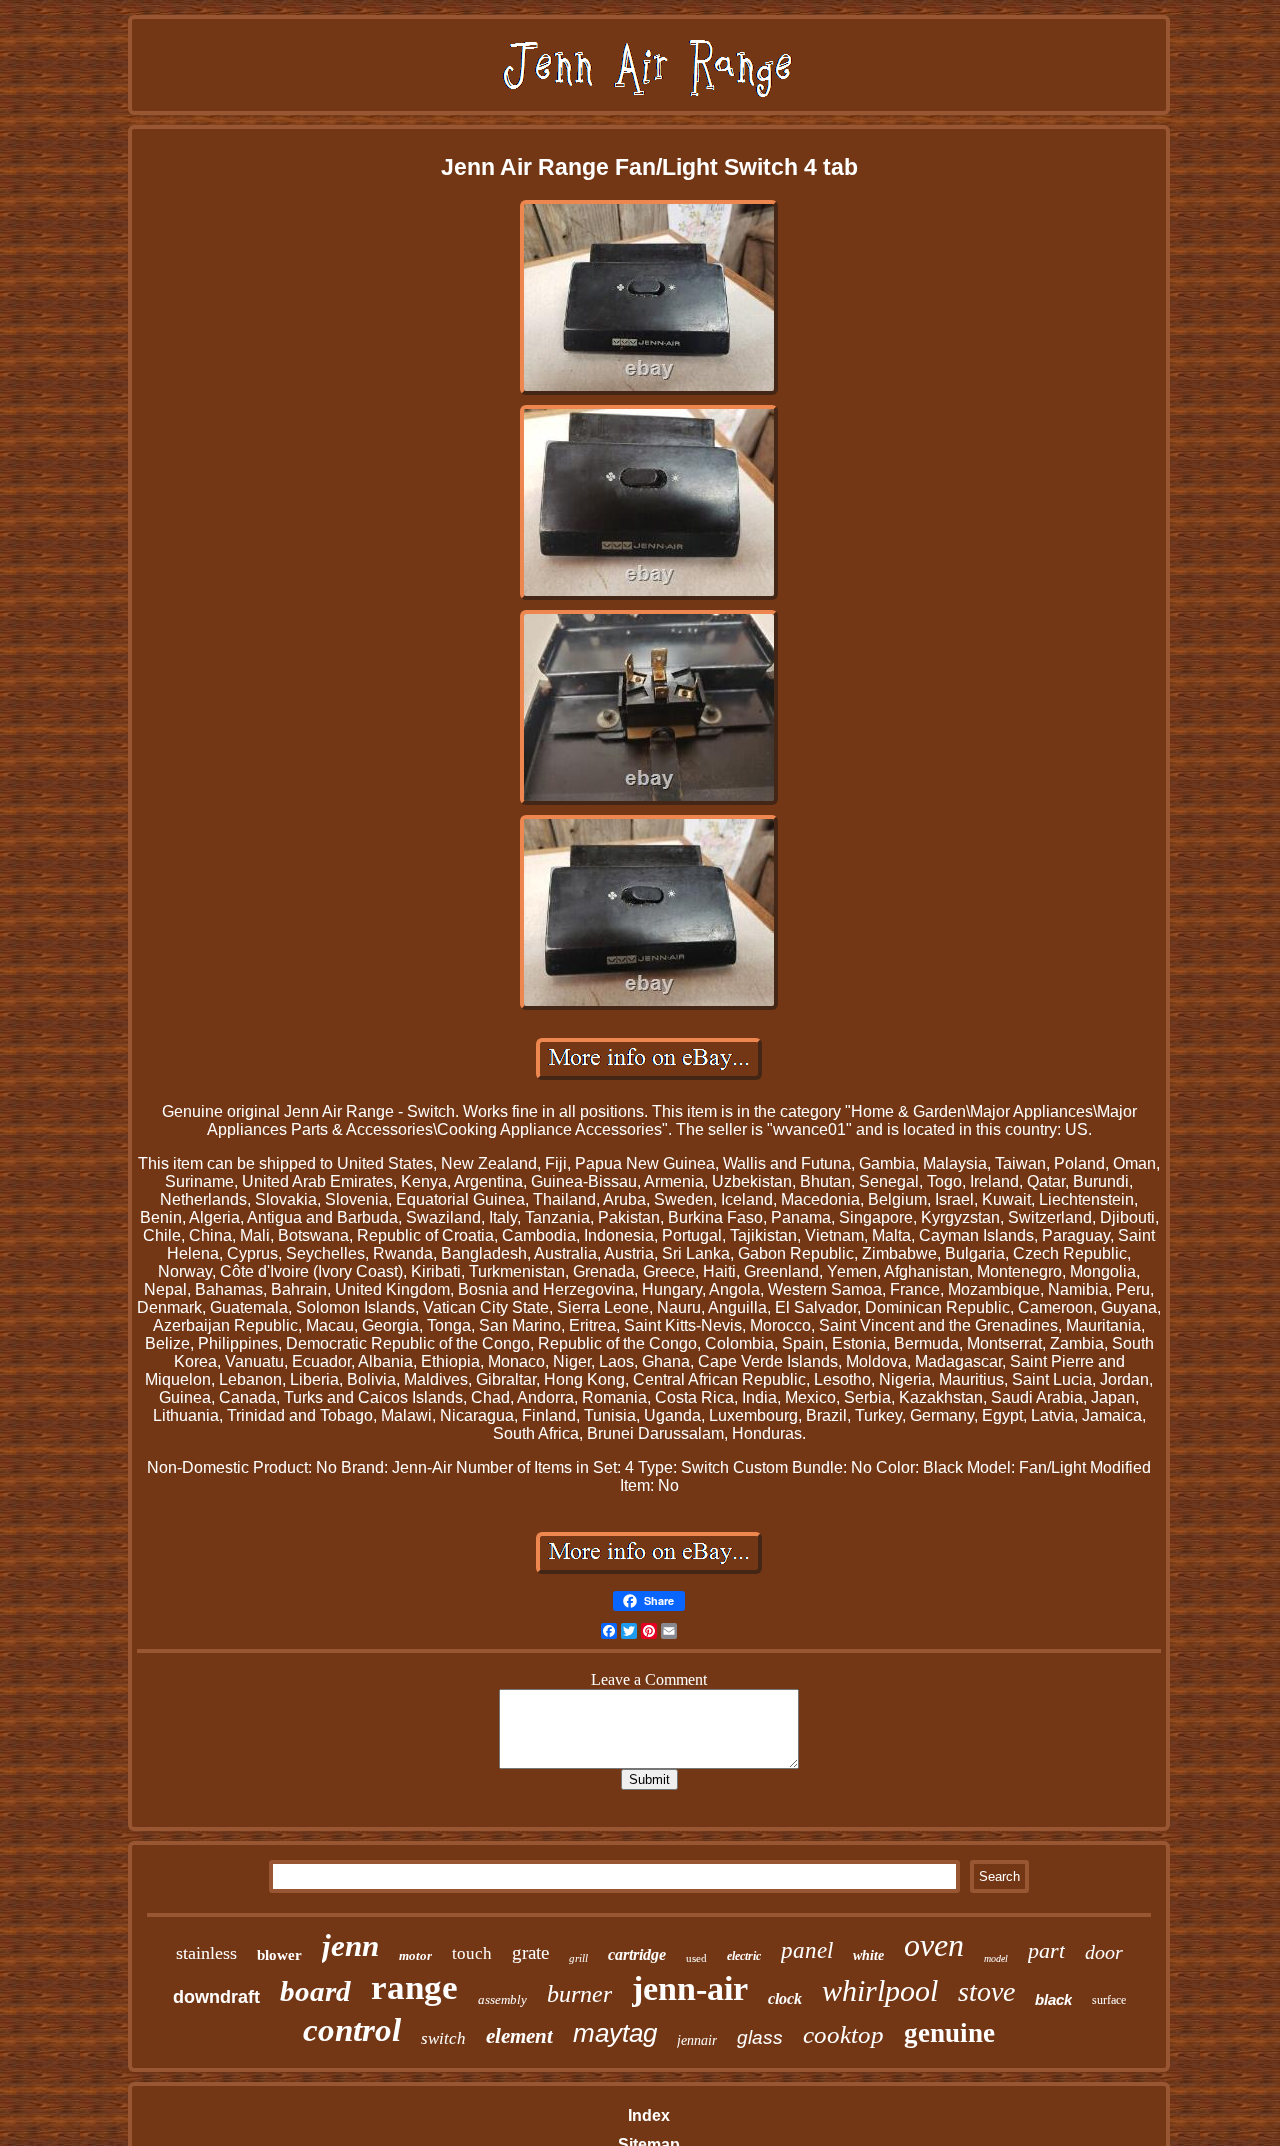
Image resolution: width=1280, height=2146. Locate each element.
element (519, 2036)
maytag (615, 2033)
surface (1109, 2000)
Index (649, 2115)
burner (579, 1994)
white (868, 1955)
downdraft (216, 1997)
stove (986, 1991)
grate (530, 1952)
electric (744, 1956)
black (1053, 1999)
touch (472, 1953)
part (1046, 1950)
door (1104, 1952)
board (315, 1991)
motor (415, 1955)
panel (807, 1950)
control (352, 2030)
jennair (697, 2040)
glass (760, 2037)
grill (578, 1958)
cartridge (637, 1954)
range (414, 1987)
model (996, 1958)
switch (443, 2038)
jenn (350, 1945)
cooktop (843, 2034)
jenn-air (690, 1988)
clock (785, 1998)
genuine (949, 2033)
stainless (206, 1953)
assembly (502, 1999)
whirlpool (880, 1990)
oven (934, 1945)
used (696, 1958)
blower (279, 1955)
